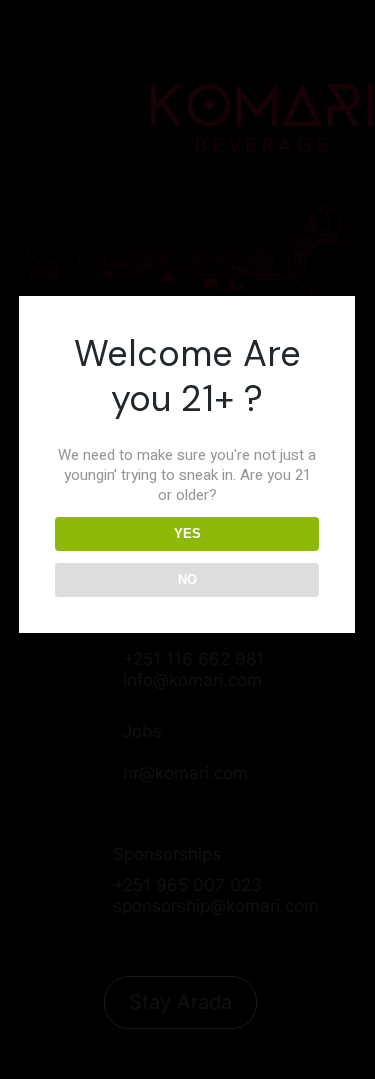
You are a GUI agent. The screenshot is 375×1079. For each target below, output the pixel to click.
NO (187, 579)
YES (187, 533)
